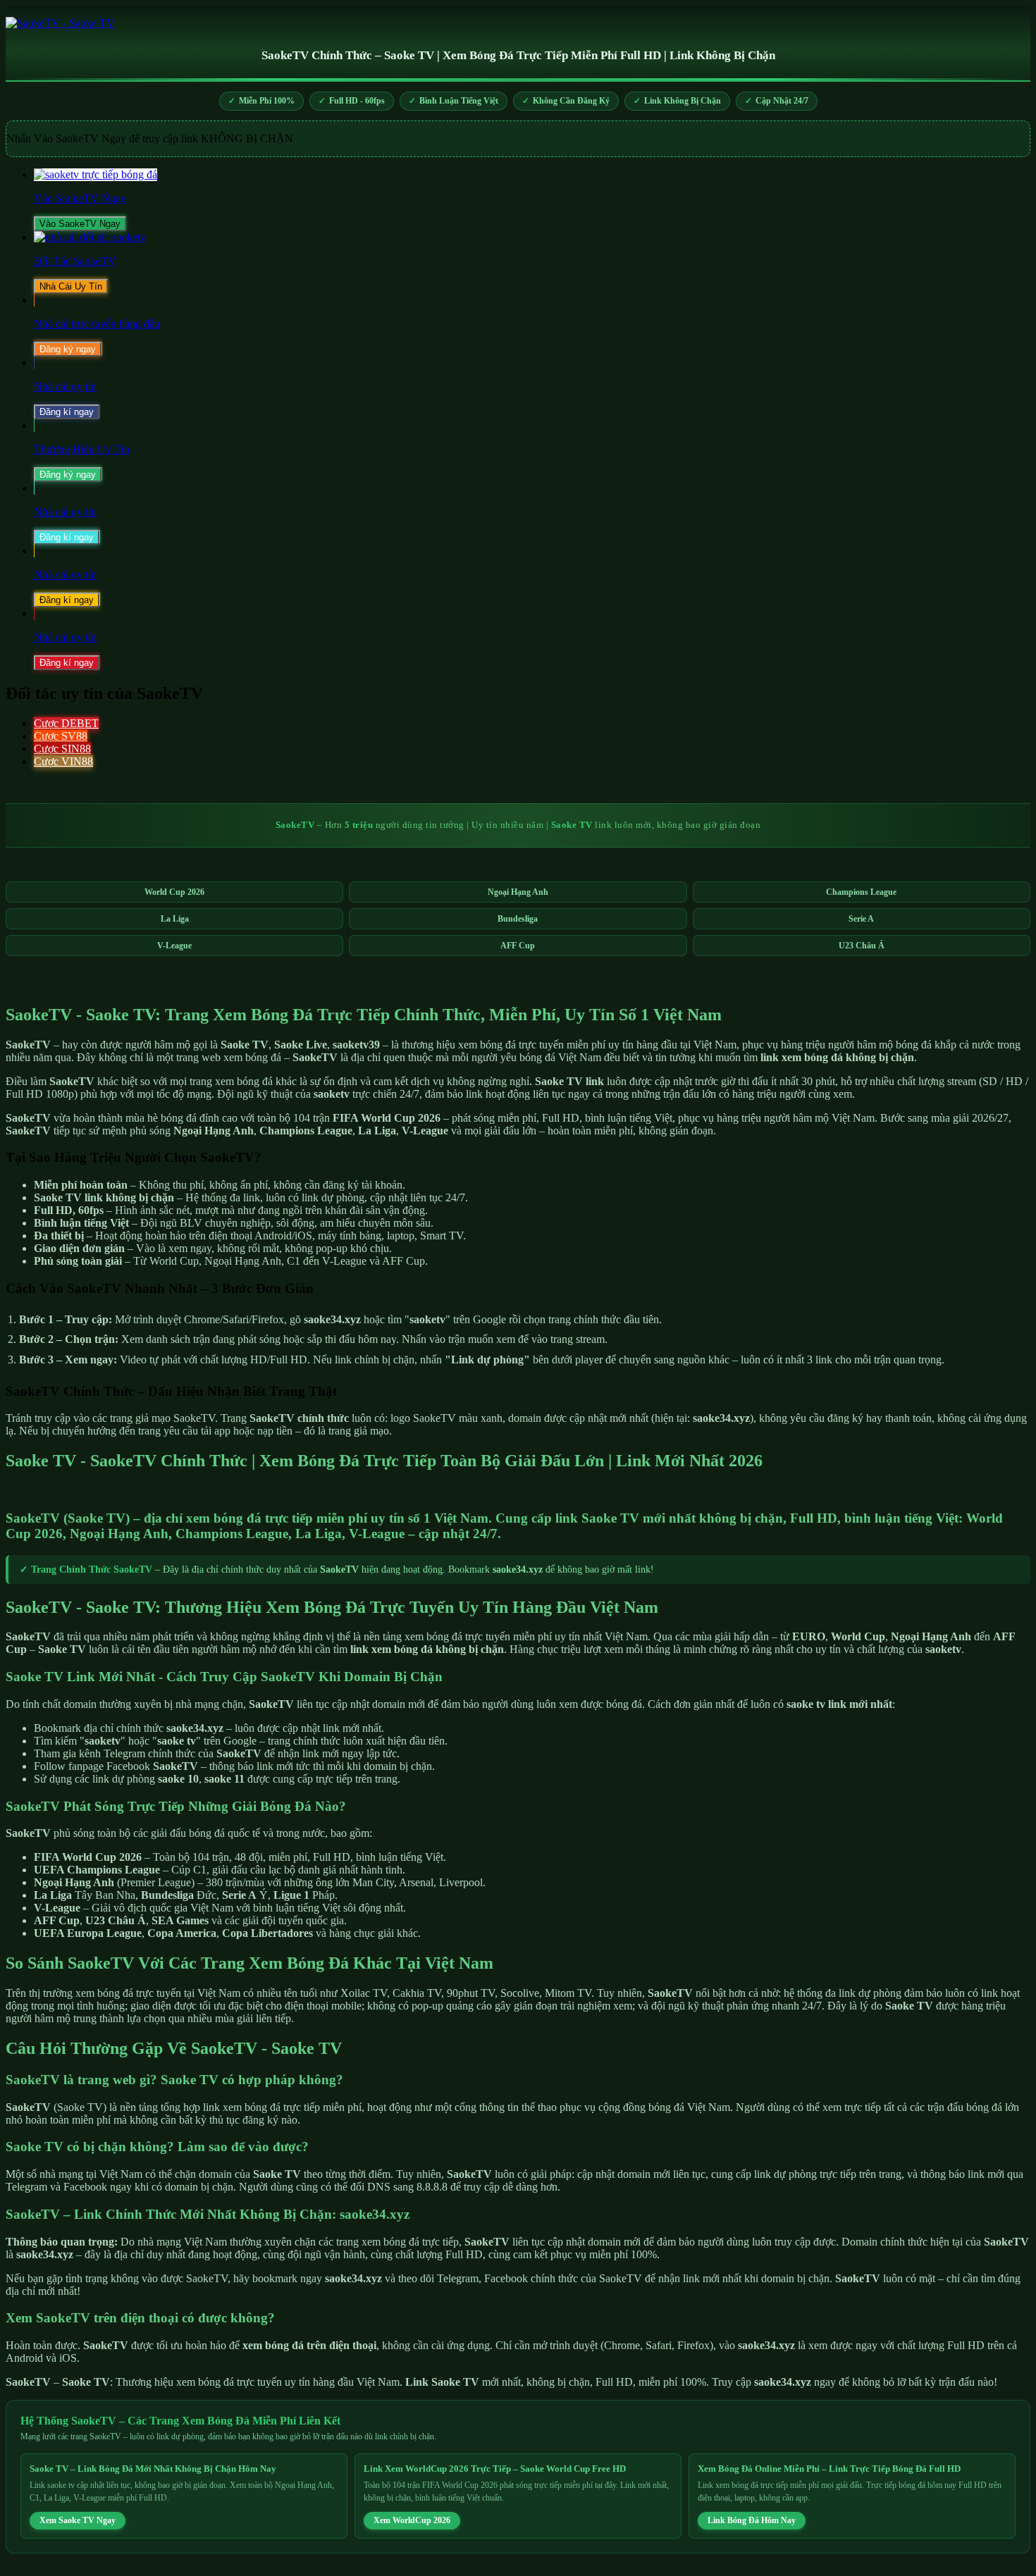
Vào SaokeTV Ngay (80, 224)
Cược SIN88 (62, 749)
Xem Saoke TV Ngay (78, 2520)
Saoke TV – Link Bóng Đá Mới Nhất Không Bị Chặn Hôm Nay (153, 2469)
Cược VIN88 (63, 761)
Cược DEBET (66, 723)
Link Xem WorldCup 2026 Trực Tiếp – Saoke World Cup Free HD (495, 2469)
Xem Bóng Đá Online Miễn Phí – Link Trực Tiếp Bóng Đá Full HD (829, 2469)
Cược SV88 (61, 736)
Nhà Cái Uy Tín (71, 286)
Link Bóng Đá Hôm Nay (752, 2520)
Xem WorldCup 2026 (412, 2520)
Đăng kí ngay (67, 412)
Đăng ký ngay (68, 349)
